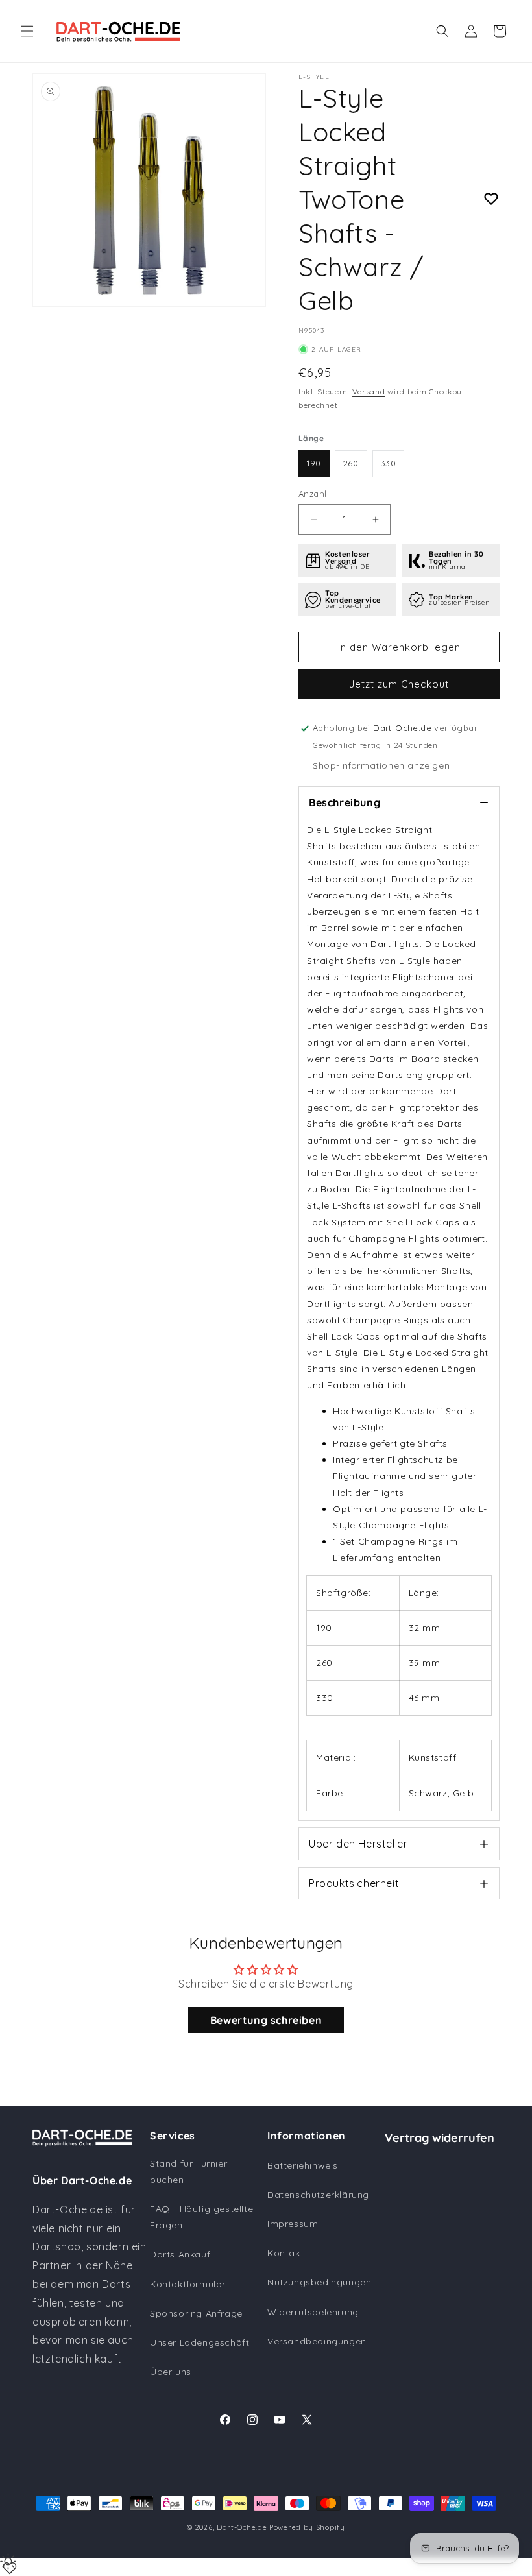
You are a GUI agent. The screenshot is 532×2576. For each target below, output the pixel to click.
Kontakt (285, 2253)
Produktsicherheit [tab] (354, 1883)
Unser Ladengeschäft (199, 2342)
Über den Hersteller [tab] (358, 1844)
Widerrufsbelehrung (313, 2312)
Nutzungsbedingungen (319, 2282)
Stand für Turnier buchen (188, 2172)
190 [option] (314, 463)
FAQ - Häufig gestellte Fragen (201, 2217)
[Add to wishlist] (491, 199)
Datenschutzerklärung (318, 2195)
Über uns (171, 2372)
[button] (27, 31)
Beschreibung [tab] (345, 802)
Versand (369, 391)
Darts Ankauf (180, 2254)
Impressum (293, 2224)
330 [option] (389, 463)
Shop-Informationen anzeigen (381, 765)
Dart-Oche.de (242, 2527)
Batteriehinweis (303, 2165)
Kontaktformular (188, 2284)
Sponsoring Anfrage (196, 2313)
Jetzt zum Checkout (399, 684)
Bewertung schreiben (266, 2020)
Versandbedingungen (317, 2341)
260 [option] (351, 463)
